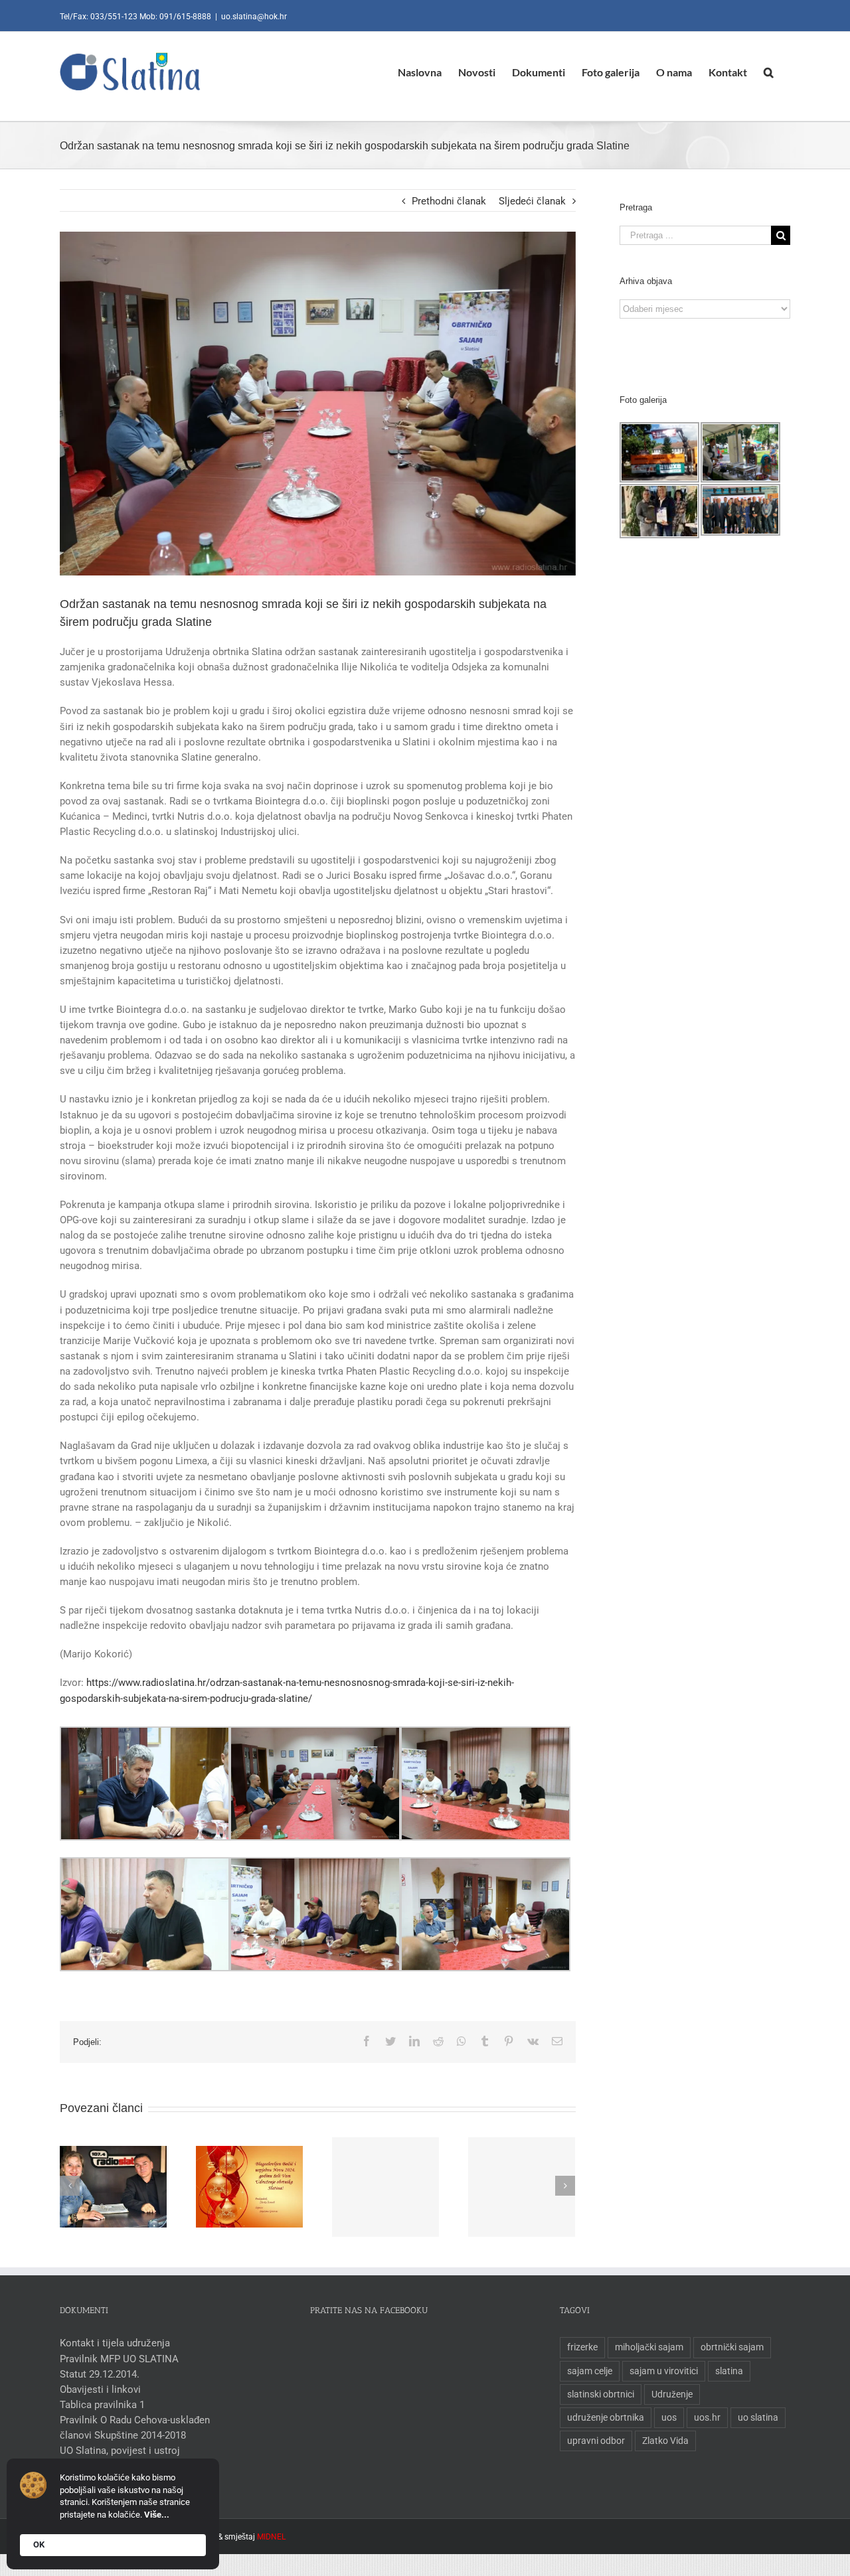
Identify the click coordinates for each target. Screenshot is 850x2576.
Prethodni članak (449, 201)
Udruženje (672, 2394)
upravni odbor (596, 2441)
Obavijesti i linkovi (100, 2389)
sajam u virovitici (664, 2371)
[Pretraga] (769, 72)
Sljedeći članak (532, 201)
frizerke (582, 2347)
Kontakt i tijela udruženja (115, 2343)
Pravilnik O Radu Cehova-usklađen (135, 2420)
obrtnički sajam (732, 2347)
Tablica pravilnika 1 (102, 2405)
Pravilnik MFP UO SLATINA (119, 2359)
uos (669, 2417)
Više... (157, 2515)
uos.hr (707, 2417)
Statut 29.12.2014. (100, 2374)
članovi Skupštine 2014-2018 (123, 2435)
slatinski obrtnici (601, 2394)
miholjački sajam (649, 2347)
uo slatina (758, 2417)
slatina (729, 2371)
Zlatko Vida (665, 2441)
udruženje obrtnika (606, 2417)
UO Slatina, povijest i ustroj (120, 2451)
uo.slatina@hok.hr (254, 17)
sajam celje (590, 2371)
